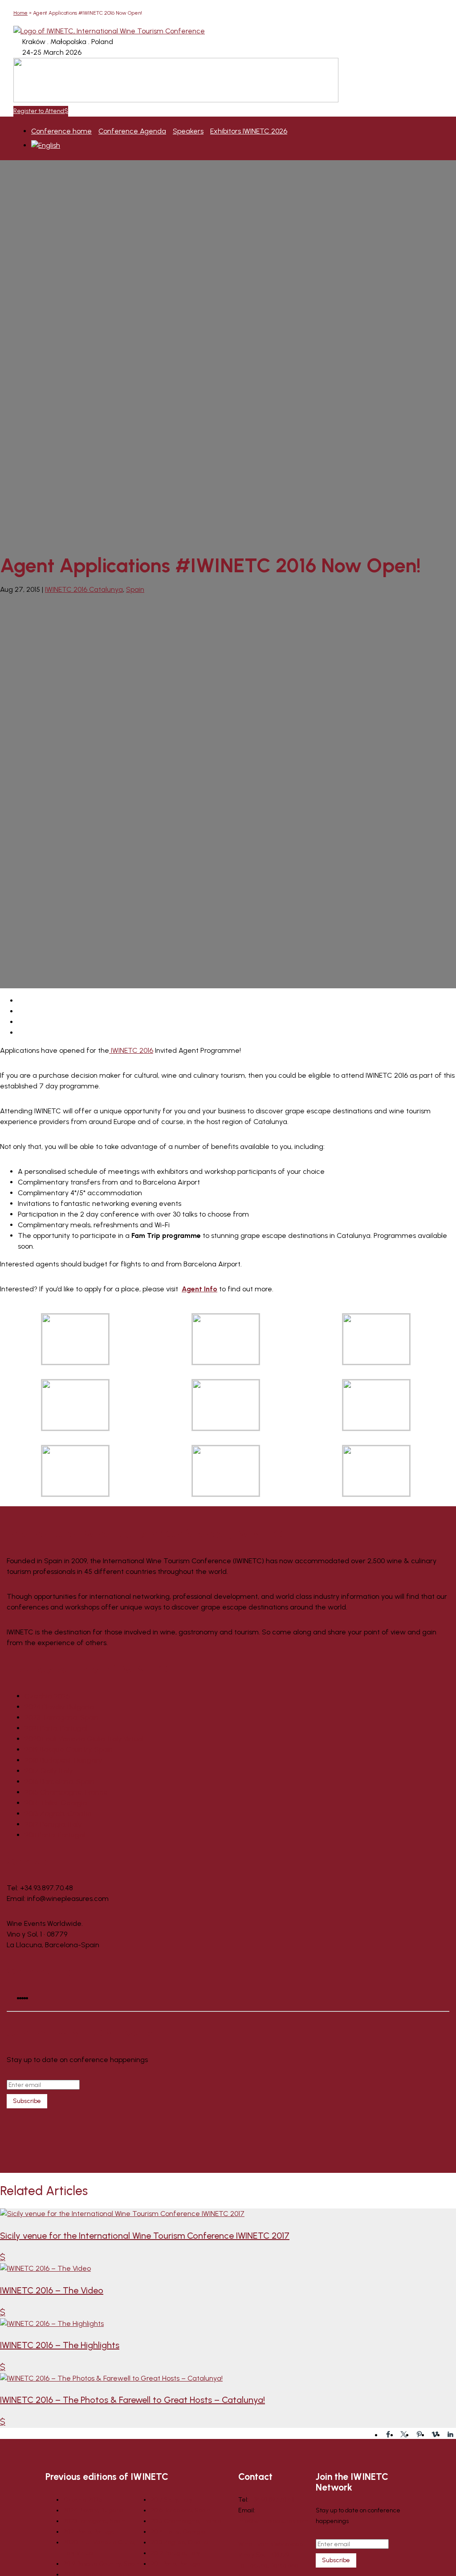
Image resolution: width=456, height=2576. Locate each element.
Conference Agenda (132, 131)
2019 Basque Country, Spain (69, 1749)
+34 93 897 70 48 (272, 2500)
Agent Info (199, 1289)
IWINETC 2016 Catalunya (84, 589)
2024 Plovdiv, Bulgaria (59, 1707)
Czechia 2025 (47, 1696)
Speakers (188, 131)
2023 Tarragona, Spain (61, 1717)
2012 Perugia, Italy (53, 1824)
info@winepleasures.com (273, 2521)
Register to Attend (39, 111)
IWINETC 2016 (131, 1050)
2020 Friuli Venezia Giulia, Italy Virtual (84, 1739)
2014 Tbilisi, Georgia (56, 1803)
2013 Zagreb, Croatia (58, 1814)
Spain (135, 589)
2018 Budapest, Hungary (63, 1760)
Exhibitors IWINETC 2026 (249, 131)
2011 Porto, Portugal (55, 1835)
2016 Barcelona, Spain (59, 1781)
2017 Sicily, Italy (49, 1771)
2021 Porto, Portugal (56, 1728)
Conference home (61, 131)
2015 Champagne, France (66, 1792)
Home (20, 13)
